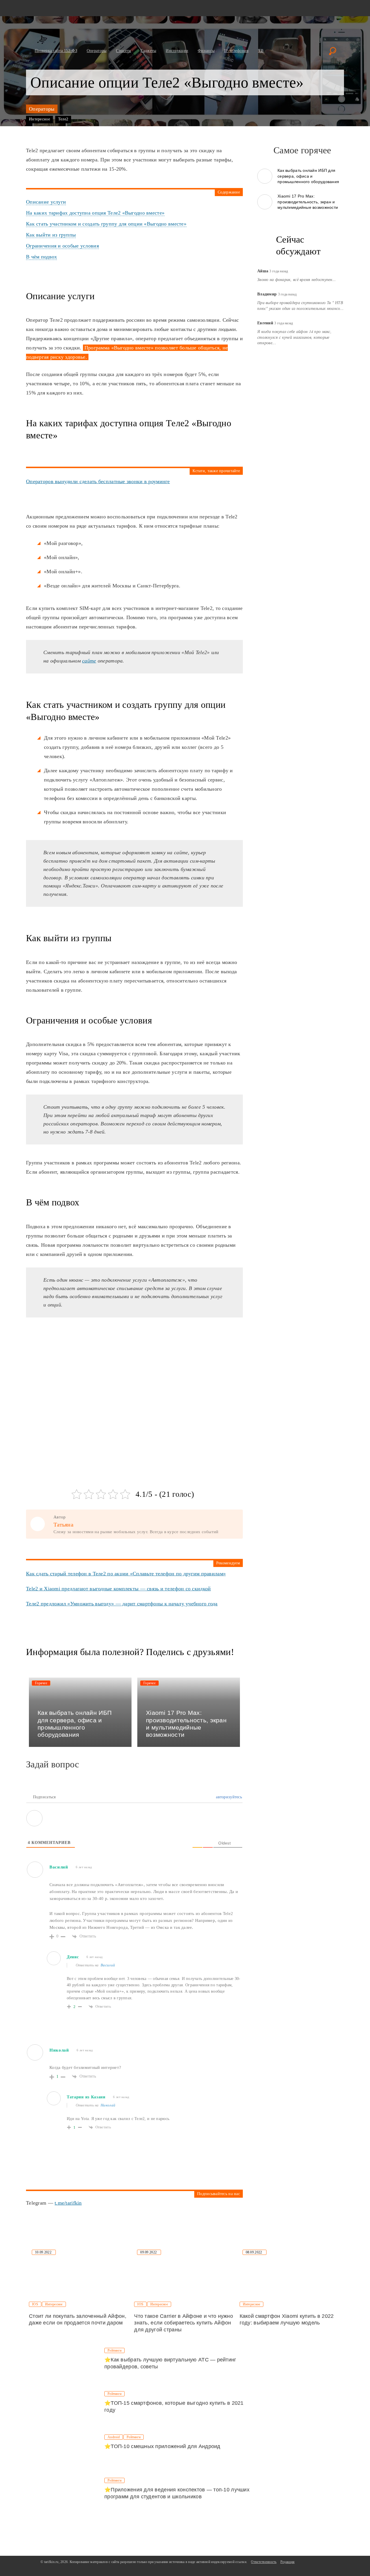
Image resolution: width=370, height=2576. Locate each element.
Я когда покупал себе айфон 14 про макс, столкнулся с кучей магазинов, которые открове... (294, 337)
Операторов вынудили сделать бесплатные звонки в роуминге (98, 481)
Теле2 (63, 119)
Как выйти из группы (51, 235)
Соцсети (123, 51)
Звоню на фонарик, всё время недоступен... (297, 279)
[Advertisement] (69, 1367)
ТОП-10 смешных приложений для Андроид (165, 2446)
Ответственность (264, 2562)
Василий (108, 1965)
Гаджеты (148, 51)
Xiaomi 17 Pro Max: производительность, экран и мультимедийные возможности (308, 202)
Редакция (287, 2562)
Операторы (97, 51)
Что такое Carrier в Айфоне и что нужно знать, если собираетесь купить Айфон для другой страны (184, 2323)
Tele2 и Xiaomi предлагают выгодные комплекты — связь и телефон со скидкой (118, 1589)
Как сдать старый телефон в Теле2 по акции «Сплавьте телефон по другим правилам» (126, 1574)
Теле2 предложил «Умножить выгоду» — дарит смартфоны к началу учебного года (122, 1604)
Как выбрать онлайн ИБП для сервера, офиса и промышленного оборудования (308, 176)
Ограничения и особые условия (62, 246)
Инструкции (177, 51)
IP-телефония (236, 51)
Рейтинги (114, 2350)
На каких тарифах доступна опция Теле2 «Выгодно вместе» (95, 213)
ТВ (261, 51)
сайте (89, 661)
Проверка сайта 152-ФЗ (56, 51)
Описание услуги (46, 202)
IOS (35, 2304)
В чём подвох (41, 257)
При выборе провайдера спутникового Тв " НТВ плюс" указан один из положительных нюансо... (300, 305)
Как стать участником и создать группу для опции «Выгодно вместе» (106, 224)
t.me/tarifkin (68, 2203)
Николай (108, 2105)
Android (114, 2437)
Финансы (206, 51)
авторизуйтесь (228, 1797)
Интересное (39, 119)
